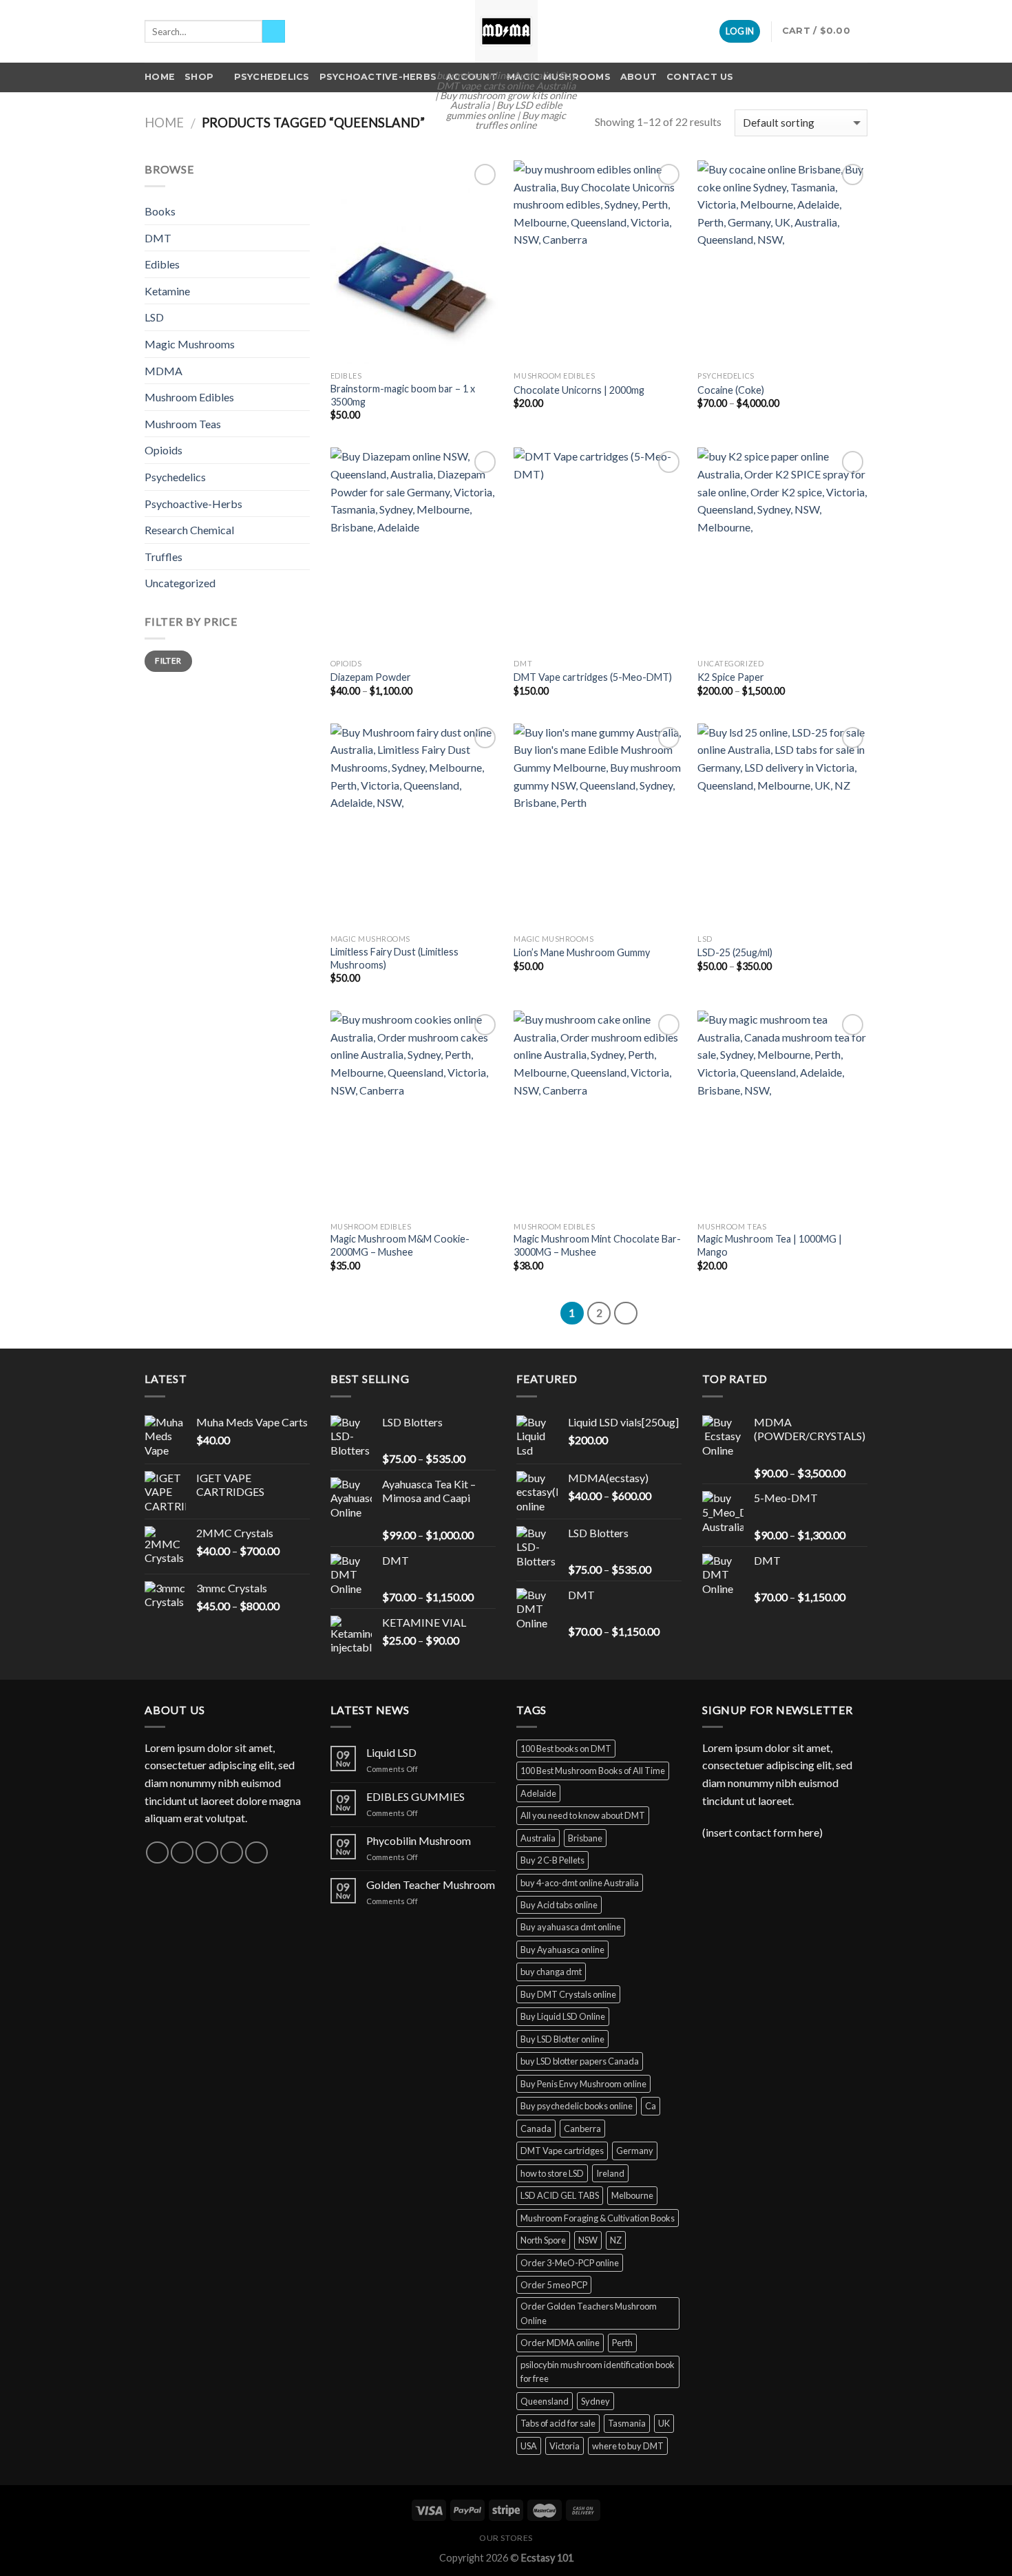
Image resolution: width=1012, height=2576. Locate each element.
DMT (158, 238)
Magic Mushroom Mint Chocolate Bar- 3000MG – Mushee (597, 1245)
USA (529, 2446)
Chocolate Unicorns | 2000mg (579, 390)
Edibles (162, 264)
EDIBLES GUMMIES (415, 1796)
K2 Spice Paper (731, 677)
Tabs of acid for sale (558, 2423)
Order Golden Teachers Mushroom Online (589, 2313)
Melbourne (632, 2195)
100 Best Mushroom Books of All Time (593, 1771)
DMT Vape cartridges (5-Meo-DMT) (593, 677)
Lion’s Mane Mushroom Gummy (582, 952)
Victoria (565, 2446)
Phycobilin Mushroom (419, 1840)
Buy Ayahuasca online (562, 1950)
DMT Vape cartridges (562, 2151)
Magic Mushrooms (190, 344)
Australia (538, 1838)
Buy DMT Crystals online (568, 1994)
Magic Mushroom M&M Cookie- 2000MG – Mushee (400, 1245)
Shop (199, 77)
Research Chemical (189, 530)
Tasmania (627, 2423)
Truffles (164, 557)
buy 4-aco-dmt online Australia (580, 1883)
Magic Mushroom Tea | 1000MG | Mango (770, 1245)
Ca (651, 2106)
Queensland (545, 2401)
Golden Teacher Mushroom (431, 1885)
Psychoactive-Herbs (378, 77)
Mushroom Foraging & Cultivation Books (598, 2218)
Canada (536, 2129)
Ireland (610, 2173)
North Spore (543, 2240)
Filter (168, 661)
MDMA (164, 371)
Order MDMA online (560, 2343)
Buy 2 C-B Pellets (552, 1860)
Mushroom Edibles (189, 397)
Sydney (595, 2401)
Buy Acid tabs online (559, 1905)
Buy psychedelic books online (577, 2106)
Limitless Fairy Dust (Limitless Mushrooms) (394, 958)
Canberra (582, 2129)
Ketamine (167, 291)
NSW (588, 2240)
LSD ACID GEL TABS (560, 2195)
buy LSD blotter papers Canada (580, 2061)
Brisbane (585, 1838)
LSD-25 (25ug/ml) (735, 952)
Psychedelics (272, 77)
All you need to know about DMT (583, 1815)
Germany (635, 2151)
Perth (622, 2343)
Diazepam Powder (371, 677)
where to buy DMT (628, 2446)
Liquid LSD (391, 1752)
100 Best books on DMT (566, 1749)
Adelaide (538, 1793)
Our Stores (506, 2538)
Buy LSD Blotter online (562, 2039)
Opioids (164, 450)
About (639, 77)
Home (160, 77)
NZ (616, 2240)
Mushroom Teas (183, 424)
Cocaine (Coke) (731, 390)
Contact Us (700, 77)
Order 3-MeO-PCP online (570, 2263)
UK (664, 2423)
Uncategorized (180, 583)
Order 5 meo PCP (554, 2285)
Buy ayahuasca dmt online (571, 1927)
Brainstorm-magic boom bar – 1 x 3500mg (403, 395)
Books (160, 211)
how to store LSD (552, 2173)
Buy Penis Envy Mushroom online (583, 2084)
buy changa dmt (551, 1972)
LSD (154, 317)
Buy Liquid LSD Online (563, 2016)
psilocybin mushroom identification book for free (598, 2372)
